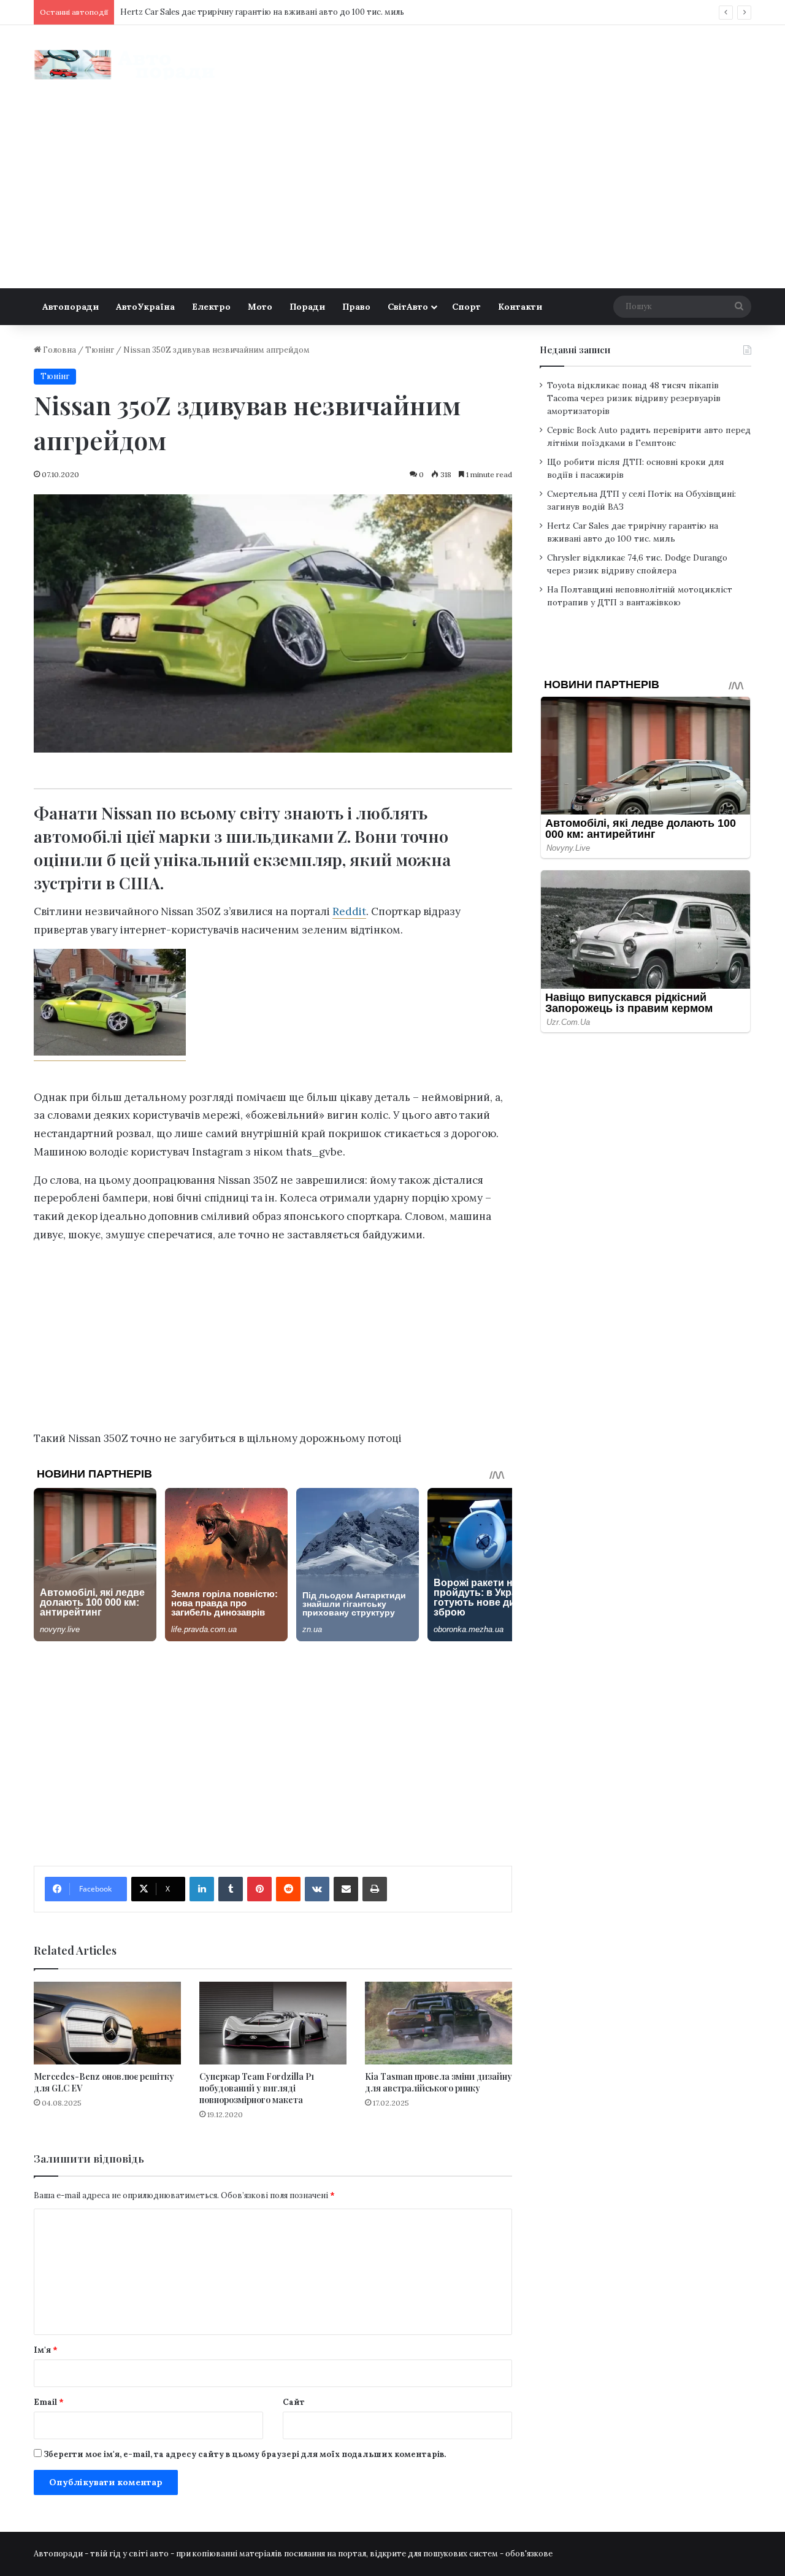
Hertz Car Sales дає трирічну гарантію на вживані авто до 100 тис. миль (262, 12)
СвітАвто (408, 307)
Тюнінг (100, 350)
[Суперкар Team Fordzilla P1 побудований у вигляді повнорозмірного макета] (273, 2023)
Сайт (294, 2402)
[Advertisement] (392, 196)
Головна (59, 350)
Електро (211, 307)
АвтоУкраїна (145, 307)
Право (356, 307)
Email (49, 2402)
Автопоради (71, 307)
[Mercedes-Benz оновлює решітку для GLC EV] (107, 2023)
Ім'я (46, 2350)
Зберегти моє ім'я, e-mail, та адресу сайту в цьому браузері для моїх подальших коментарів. (245, 2454)
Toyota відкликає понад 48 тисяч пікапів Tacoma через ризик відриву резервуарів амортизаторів (634, 398)
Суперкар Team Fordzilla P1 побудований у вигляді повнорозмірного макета (257, 2088)
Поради (307, 307)
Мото (260, 307)
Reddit (349, 911)
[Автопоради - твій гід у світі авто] (126, 65)
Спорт (466, 307)
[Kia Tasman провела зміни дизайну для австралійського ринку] (438, 2023)
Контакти (520, 307)
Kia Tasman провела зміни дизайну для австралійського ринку (438, 2082)
